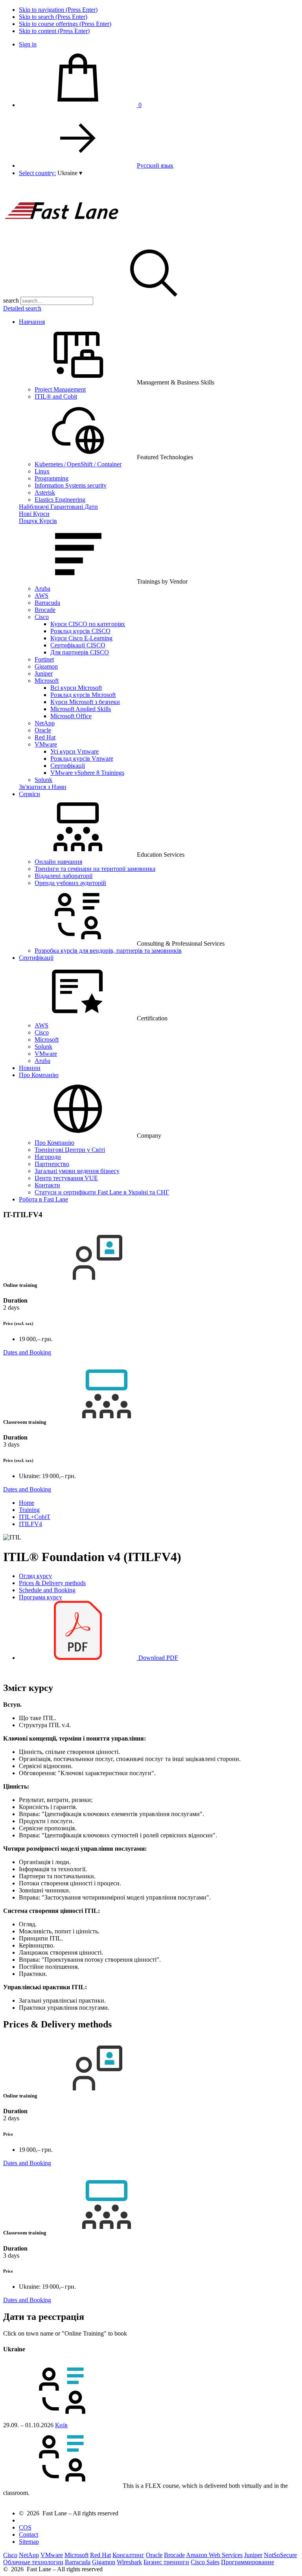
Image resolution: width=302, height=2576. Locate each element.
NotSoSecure (280, 2555)
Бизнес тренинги (166, 2562)
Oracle (43, 730)
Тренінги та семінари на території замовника (95, 869)
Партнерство (52, 1164)
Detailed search (22, 308)
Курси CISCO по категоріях (88, 624)
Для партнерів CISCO (80, 652)
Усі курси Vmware (75, 751)
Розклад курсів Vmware (82, 759)
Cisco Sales (205, 2562)
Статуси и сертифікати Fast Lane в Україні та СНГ (102, 1192)
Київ (61, 2425)
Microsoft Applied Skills (81, 709)
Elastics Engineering (60, 500)
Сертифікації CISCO (78, 645)
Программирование (248, 2562)
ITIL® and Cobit (56, 396)
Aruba (42, 589)
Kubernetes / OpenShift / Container (78, 464)
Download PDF (157, 1658)
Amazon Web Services (214, 2555)
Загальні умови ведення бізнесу (77, 1171)
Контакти (47, 1185)
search (11, 300)
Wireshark (129, 2562)
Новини (30, 1068)
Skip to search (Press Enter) (53, 17)
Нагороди (48, 1157)
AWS (41, 596)
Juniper (44, 674)
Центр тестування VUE (66, 1178)
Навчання (32, 322)
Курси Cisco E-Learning (81, 638)
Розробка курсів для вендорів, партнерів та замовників (108, 951)
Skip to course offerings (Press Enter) (65, 24)
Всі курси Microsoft (76, 688)
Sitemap (29, 2542)
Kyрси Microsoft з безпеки (85, 702)
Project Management (60, 389)
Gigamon (46, 666)
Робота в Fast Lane (43, 1199)
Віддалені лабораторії (64, 876)
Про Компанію (39, 1075)
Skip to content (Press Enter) (54, 31)
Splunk (43, 780)
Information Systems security (71, 485)
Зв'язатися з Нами (43, 787)
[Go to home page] (62, 240)
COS (25, 2527)
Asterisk (45, 492)
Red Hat (45, 737)
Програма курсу (41, 1597)
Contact (29, 2534)
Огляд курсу (35, 1576)
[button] (70, 173)
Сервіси (29, 794)
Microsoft (47, 681)
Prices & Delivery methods (52, 1583)
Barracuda (47, 603)
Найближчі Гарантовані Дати (58, 507)
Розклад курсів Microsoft (83, 695)
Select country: (37, 173)
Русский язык (155, 165)
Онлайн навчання (58, 862)
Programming (52, 478)
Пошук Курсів (38, 521)
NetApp (45, 723)
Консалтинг (128, 2555)
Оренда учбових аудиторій (70, 883)
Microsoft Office (71, 716)
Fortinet (44, 659)
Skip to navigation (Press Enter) (58, 10)
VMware (46, 744)
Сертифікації (68, 766)
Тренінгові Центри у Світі (70, 1150)
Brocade (45, 610)
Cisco (42, 617)
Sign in (28, 44)
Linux (42, 471)
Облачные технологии (33, 2562)
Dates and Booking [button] (27, 1352)
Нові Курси (34, 514)
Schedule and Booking (47, 1590)
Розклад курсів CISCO (80, 631)
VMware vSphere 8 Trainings (87, 773)
